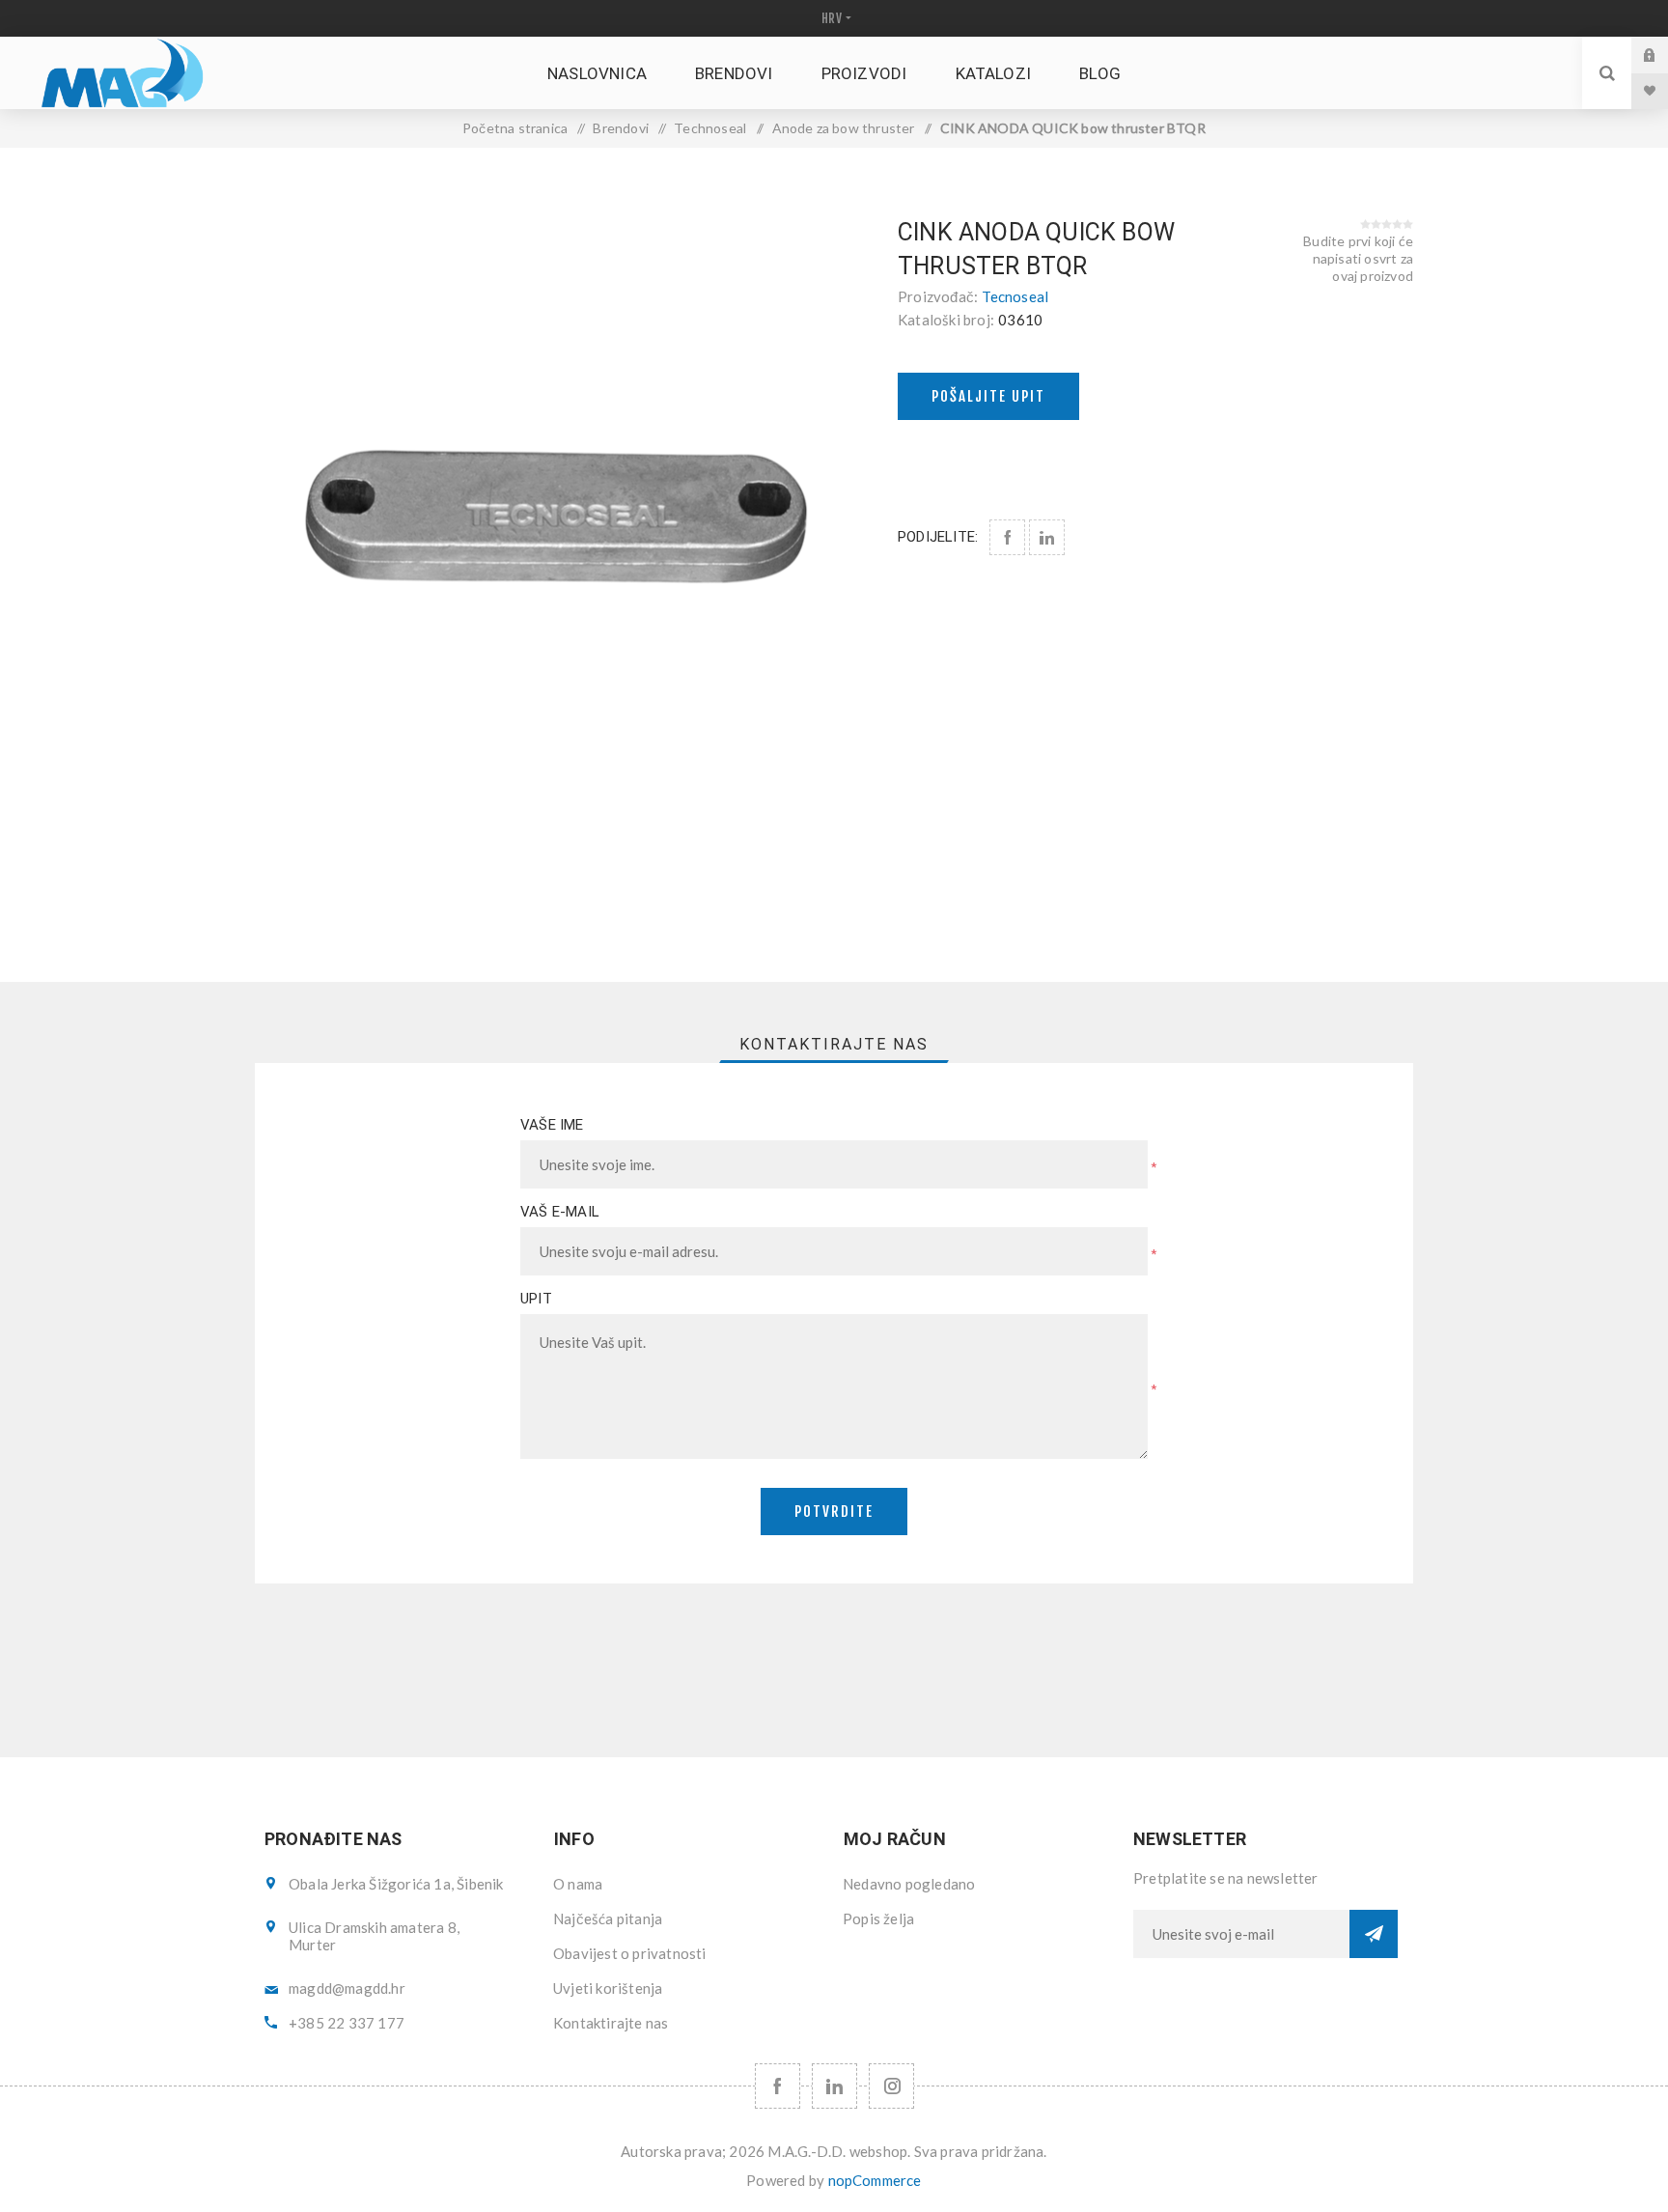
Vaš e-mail (560, 1212)
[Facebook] (778, 2086)
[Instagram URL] (891, 2086)
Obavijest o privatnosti (630, 1953)
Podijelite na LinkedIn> (1047, 537)
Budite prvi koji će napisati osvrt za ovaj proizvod (1358, 258)
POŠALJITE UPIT (988, 396)
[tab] (834, 1044)
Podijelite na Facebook (1007, 537)
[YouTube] (834, 2086)
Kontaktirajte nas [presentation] (834, 1044)
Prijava (1664, 55)
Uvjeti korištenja (608, 1988)
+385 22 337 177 (347, 2023)
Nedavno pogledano (909, 1884)
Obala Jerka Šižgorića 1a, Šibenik (396, 1884)
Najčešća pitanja (608, 1918)
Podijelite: (938, 537)
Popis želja (878, 1918)
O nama (578, 1884)
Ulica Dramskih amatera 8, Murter (374, 1936)
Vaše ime (552, 1125)
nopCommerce (875, 2180)
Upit (536, 1299)
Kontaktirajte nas (611, 2023)
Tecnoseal (1015, 296)
